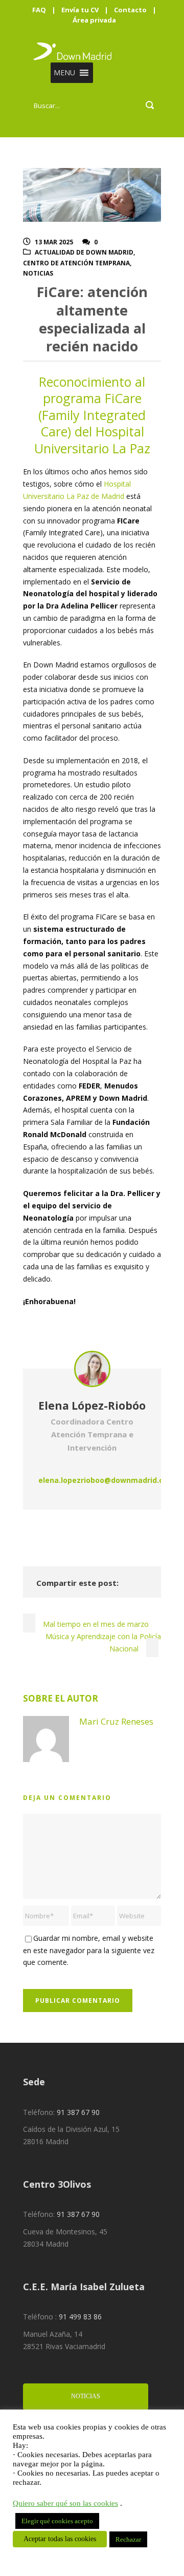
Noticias (38, 273)
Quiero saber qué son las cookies (65, 2503)
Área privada (94, 20)
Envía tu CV (80, 10)
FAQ (39, 10)
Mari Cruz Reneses (116, 1721)
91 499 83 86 (80, 2317)
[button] (64, 73)
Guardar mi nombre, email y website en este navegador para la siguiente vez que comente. (89, 1950)
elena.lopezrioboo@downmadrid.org (105, 1480)
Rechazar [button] (128, 2539)
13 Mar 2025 (54, 242)
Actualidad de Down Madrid (84, 252)
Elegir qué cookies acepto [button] (57, 2521)
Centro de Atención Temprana (76, 263)
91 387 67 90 (78, 2112)
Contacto (130, 10)
